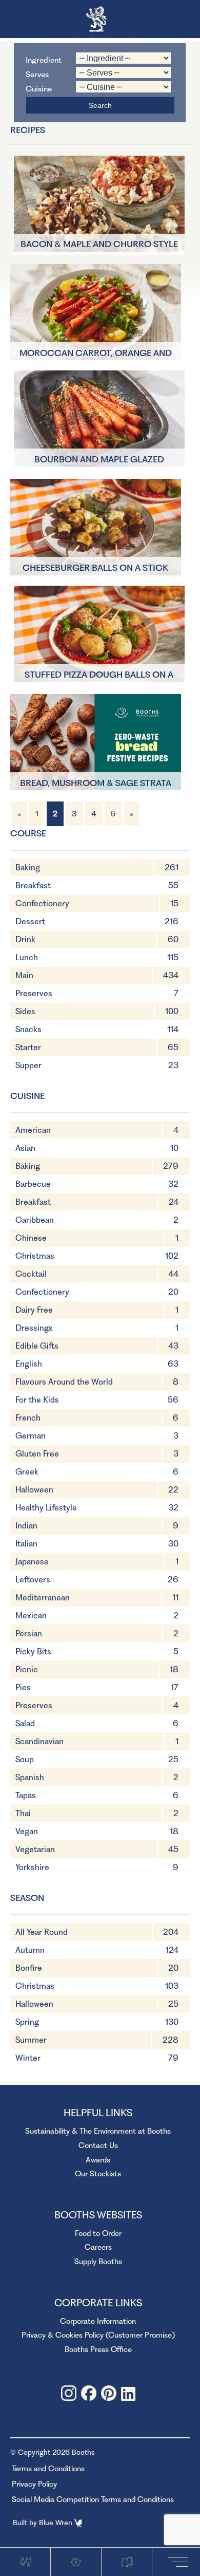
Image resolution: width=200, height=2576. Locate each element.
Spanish (30, 1777)
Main (24, 975)
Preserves (34, 993)
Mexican (31, 1616)
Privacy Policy (34, 2484)
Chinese (31, 1238)
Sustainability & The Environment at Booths (98, 2131)
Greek (27, 1472)
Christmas (35, 1256)
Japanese (32, 1562)
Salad (25, 1723)
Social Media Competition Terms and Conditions (93, 2499)
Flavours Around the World (64, 1382)
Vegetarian (35, 1849)
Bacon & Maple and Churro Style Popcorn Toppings (99, 245)
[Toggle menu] (180, 2561)
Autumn (30, 1950)
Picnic (27, 1669)
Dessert (30, 921)
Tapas (26, 1795)
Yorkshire (32, 1867)
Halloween (34, 1490)
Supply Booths (98, 2262)
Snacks (28, 1029)
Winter (28, 2058)
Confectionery (42, 903)
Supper (28, 1065)
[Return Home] (100, 20)
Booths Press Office (98, 2349)
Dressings (34, 1328)
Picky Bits (33, 1651)
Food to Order (98, 2233)
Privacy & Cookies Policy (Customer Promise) (98, 2335)
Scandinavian (39, 1741)
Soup (25, 1759)
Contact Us (98, 2145)
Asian (25, 1148)
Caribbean (35, 1220)
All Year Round (42, 1932)
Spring (27, 2022)
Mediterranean (43, 1598)
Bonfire (29, 1968)
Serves (37, 74)
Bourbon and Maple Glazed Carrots (99, 460)
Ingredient (44, 59)
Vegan (27, 1831)
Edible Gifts (37, 1346)
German (31, 1436)
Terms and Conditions (48, 2469)
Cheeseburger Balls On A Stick (95, 568)
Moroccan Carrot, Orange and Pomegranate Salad (96, 354)
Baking (28, 867)
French (28, 1418)
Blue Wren (57, 2523)
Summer (31, 2040)
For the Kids (37, 1400)
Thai (23, 1813)
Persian (29, 1634)
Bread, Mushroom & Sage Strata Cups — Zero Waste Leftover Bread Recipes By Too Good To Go (95, 784)
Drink (25, 939)
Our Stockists (98, 2174)
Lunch (27, 957)
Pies (23, 1687)
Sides (25, 1011)
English (29, 1364)
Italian (26, 1544)
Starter (28, 1047)
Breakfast (33, 885)
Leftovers (33, 1580)
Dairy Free (34, 1310)
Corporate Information (98, 2321)
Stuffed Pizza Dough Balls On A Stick (99, 676)
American (33, 1130)
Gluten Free (37, 1454)
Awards (98, 2160)
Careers (98, 2247)
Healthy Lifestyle (46, 1508)
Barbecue (33, 1184)
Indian (26, 1526)
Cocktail (31, 1274)
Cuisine (39, 88)
